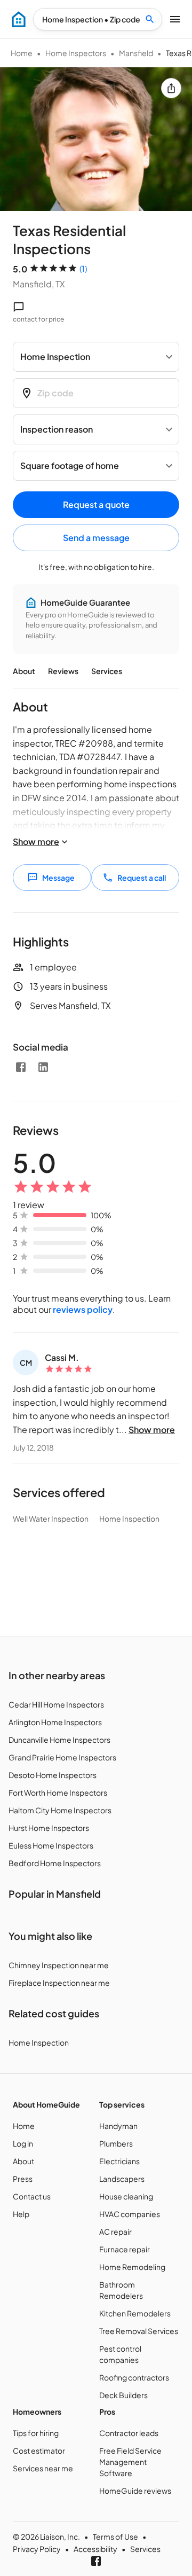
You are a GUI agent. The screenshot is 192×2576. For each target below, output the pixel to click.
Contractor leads (129, 2433)
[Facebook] (21, 1067)
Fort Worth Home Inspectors (58, 1792)
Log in (23, 2143)
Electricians (119, 2161)
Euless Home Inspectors (51, 1845)
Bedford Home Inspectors (55, 1863)
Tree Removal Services (139, 2331)
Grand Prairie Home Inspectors (62, 1757)
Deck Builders (123, 2395)
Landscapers (122, 2179)
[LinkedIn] (43, 1067)
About (24, 671)
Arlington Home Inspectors (55, 1722)
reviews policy (83, 1309)
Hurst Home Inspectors (49, 1828)
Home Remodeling (132, 2267)
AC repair (115, 2232)
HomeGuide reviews (135, 2491)
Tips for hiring (36, 2433)
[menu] (19, 19)
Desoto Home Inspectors (53, 1775)
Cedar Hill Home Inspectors (56, 1704)
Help (21, 2214)
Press (23, 2179)
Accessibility (95, 2549)
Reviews (63, 671)
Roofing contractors (134, 2377)
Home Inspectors (76, 53)
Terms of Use (115, 2536)
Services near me (43, 2468)
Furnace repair (125, 2249)
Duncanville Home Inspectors (59, 1740)
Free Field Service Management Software (130, 2462)
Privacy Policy (37, 2549)
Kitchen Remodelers (135, 2313)
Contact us (32, 2196)
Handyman (118, 2126)
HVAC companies (130, 2214)
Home (22, 53)
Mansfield (136, 53)
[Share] (171, 88)
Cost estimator (39, 2450)
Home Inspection (39, 2042)
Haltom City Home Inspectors (60, 1810)
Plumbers (116, 2143)
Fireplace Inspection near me (59, 1983)
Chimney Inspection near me (59, 1965)
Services (107, 671)
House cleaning (126, 2196)
